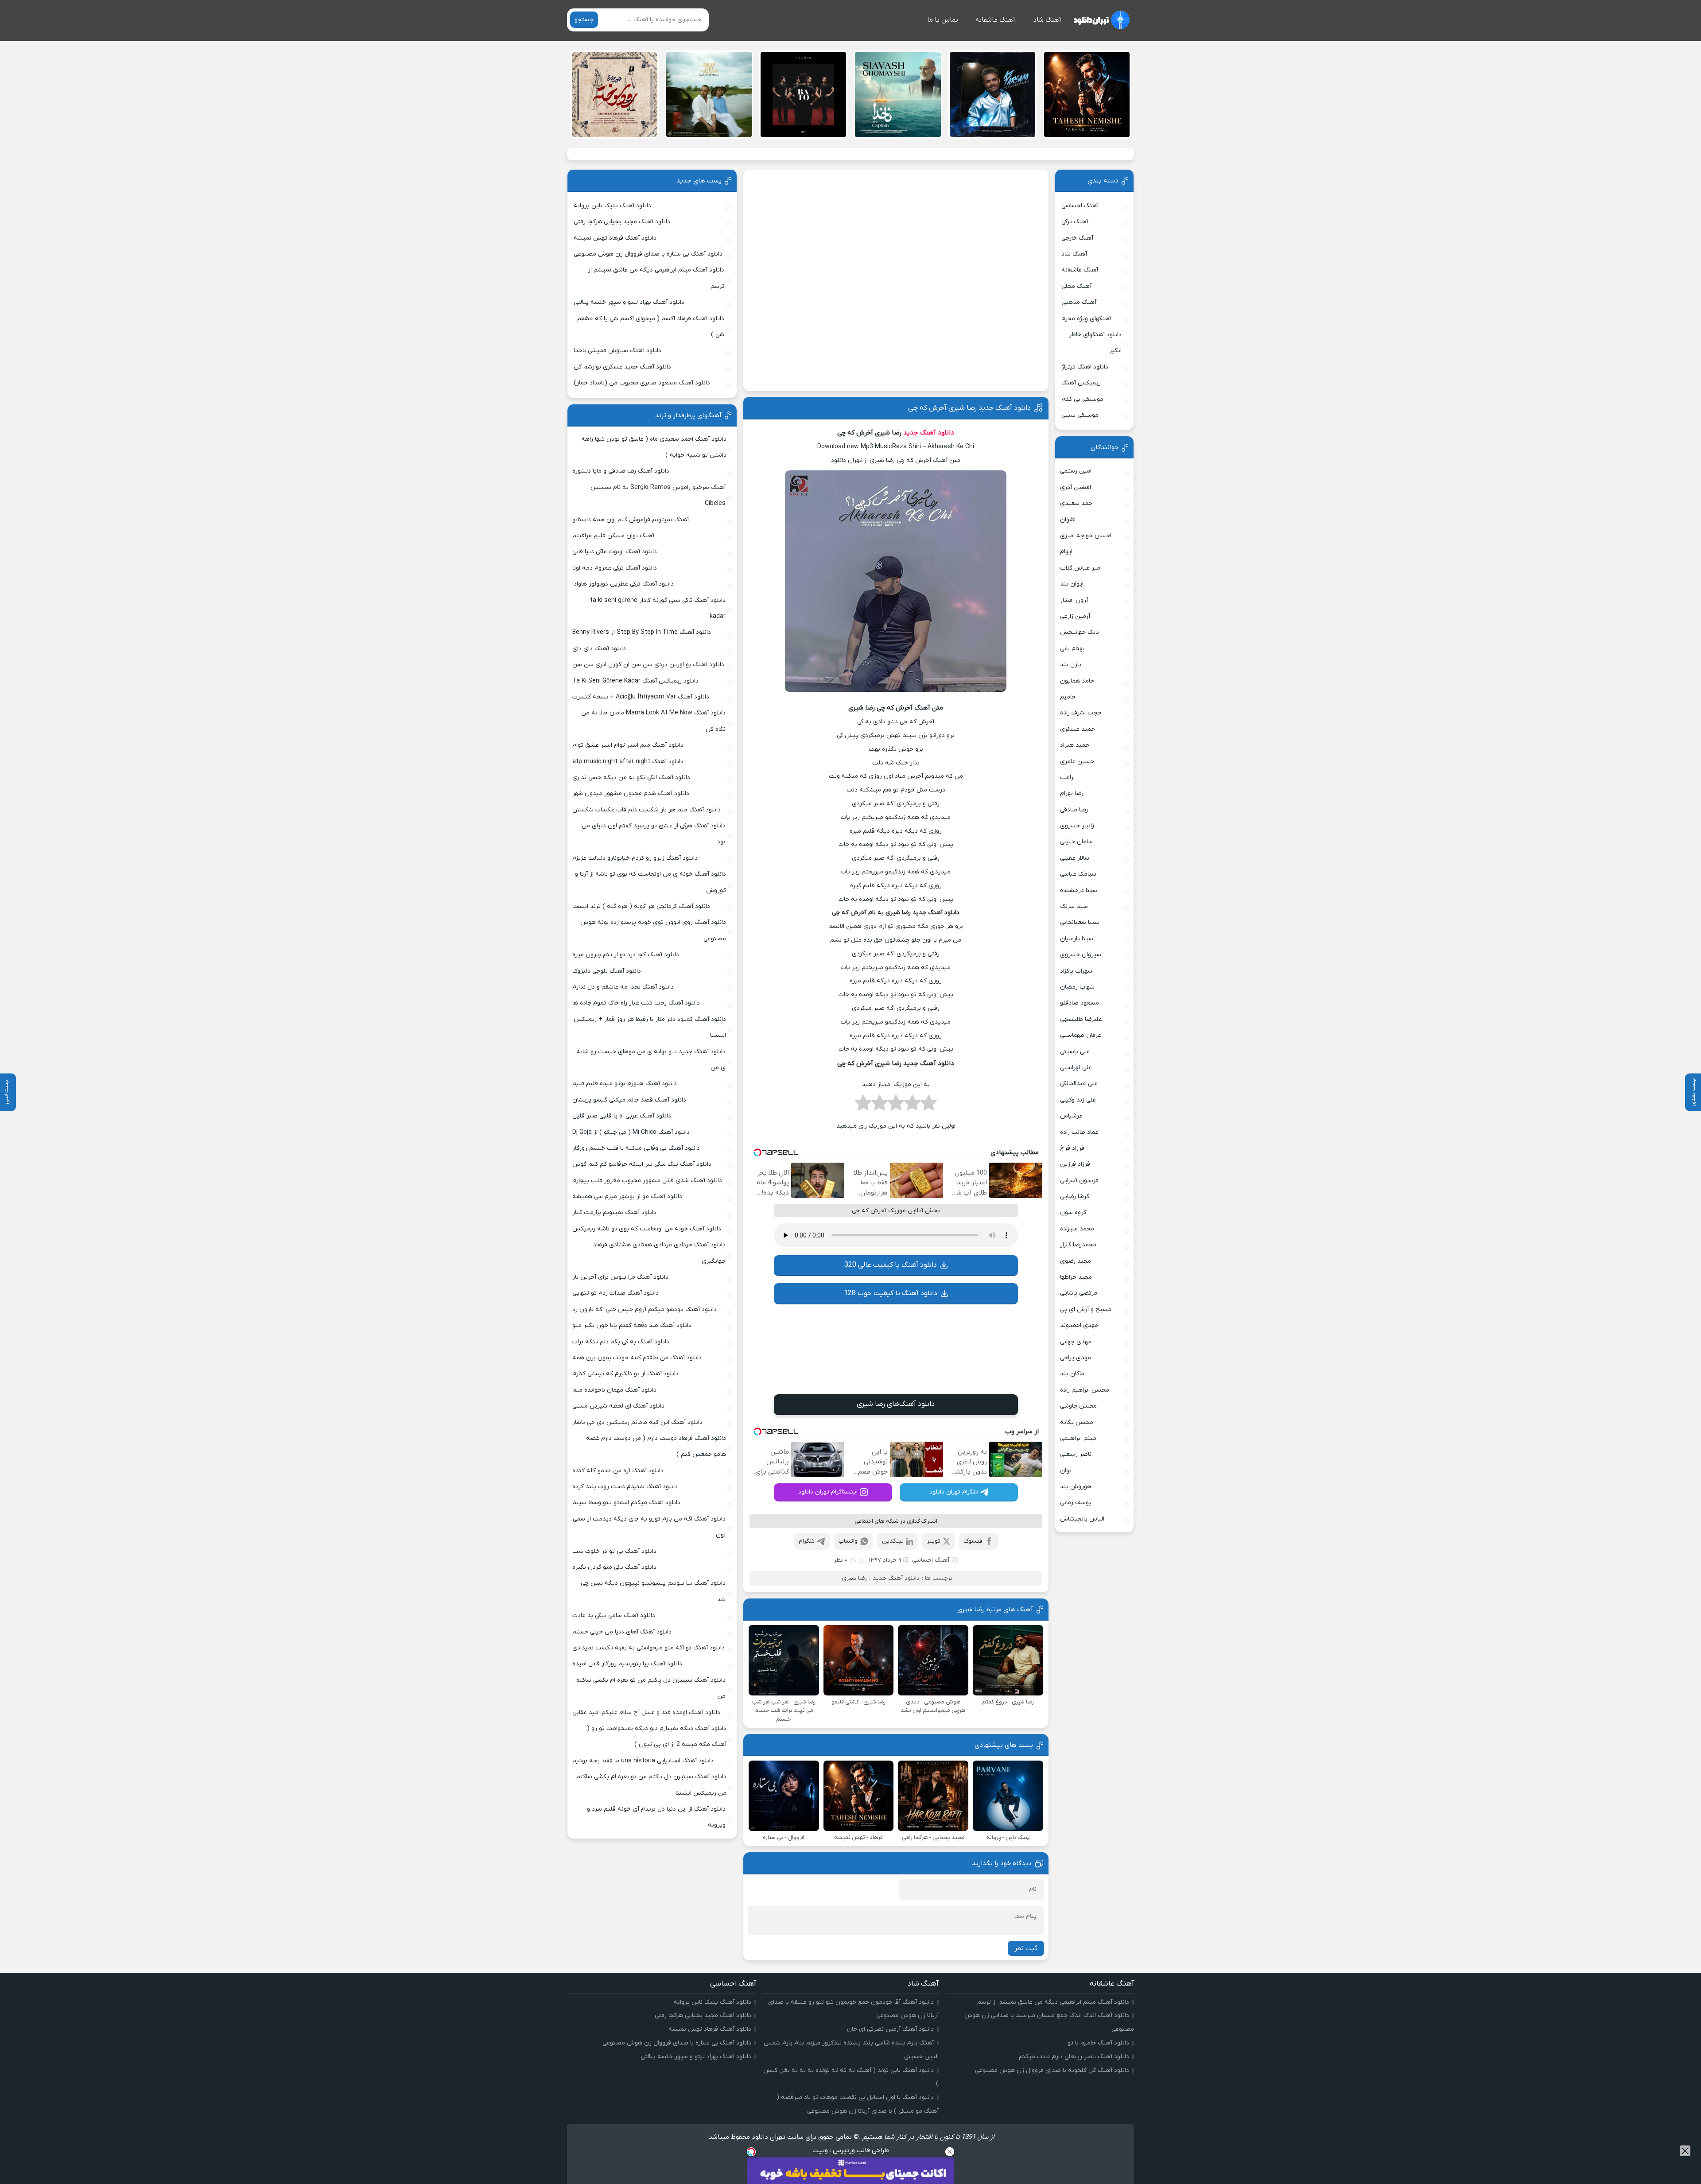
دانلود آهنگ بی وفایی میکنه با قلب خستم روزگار (636, 1148)
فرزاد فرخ (1072, 1148)
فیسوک (973, 1541)
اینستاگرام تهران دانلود (828, 1492)
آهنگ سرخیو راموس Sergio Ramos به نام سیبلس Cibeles (658, 495)
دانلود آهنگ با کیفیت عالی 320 (891, 1265)
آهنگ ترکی (1075, 222)
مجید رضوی (1076, 1261)
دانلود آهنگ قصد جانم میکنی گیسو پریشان (629, 1100)
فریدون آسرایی (1079, 1181)
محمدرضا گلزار (1078, 1245)
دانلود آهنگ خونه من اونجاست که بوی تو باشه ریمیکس (647, 1229)
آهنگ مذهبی (1079, 302)
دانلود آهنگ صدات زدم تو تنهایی (616, 1293)
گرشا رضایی (1075, 1197)
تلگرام (807, 1541)
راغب (1067, 778)
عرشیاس (1071, 1116)
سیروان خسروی (1081, 955)
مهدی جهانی (1076, 1342)
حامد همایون (1077, 681)
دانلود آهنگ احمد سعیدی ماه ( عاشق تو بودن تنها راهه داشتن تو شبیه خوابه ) (654, 447)
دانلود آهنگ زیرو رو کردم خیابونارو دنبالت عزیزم (635, 858)
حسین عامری (1077, 762)
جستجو (584, 20)
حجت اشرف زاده (1081, 713)
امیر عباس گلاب (1081, 568)
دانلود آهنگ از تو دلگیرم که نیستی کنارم (625, 1374)
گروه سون (1073, 1212)
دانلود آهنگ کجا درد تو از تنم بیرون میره (626, 955)
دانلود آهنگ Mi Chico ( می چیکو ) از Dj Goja (631, 1132)
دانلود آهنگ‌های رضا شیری (896, 1404)
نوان (1066, 1471)
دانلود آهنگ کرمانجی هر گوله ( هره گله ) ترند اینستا (641, 906)
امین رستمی (1076, 471)
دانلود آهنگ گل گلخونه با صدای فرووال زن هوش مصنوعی (1052, 2070)
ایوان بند (1072, 584)
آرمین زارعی (1075, 616)
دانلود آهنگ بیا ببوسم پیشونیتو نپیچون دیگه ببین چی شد (653, 1591)
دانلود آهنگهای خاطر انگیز (1095, 343)
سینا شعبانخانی (1080, 922)
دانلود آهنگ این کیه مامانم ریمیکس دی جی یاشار (637, 1422)
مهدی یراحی (1076, 1358)
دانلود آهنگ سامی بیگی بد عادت (614, 1616)
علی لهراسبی (1076, 1068)
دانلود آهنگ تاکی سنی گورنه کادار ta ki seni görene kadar (658, 608)
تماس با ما (943, 20)
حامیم (1068, 697)
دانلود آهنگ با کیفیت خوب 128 (891, 1293)
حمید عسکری (1078, 729)
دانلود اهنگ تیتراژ (1085, 367)
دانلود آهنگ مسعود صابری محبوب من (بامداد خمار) (642, 383)
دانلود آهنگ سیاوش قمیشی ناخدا (617, 351)
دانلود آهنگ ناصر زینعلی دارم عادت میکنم (1074, 2057)
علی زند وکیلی (1078, 1100)
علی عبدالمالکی (1079, 1084)
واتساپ (848, 1541)
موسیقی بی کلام (1082, 399)
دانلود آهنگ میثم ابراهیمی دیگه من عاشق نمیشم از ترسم (656, 278)
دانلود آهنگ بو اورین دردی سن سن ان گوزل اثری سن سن (648, 665)
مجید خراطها (1076, 1277)
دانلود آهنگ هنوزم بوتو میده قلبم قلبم (625, 1084)
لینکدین (893, 1541)
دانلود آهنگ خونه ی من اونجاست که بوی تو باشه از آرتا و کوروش (650, 882)
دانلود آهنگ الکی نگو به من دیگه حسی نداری (631, 778)
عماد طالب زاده (1079, 1132)
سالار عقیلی (1075, 858)
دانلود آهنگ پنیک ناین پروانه (612, 206)
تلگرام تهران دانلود (954, 1492)
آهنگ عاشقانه (995, 20)
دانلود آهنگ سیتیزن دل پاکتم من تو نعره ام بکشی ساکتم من (650, 1688)
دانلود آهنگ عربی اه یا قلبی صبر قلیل (622, 1116)
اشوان (1068, 520)
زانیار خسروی (1077, 826)
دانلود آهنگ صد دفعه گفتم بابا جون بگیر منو (632, 1325)
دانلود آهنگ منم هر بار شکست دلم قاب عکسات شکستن (647, 810)
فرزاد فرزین (1075, 1164)
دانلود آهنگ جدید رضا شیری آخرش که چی (969, 408)
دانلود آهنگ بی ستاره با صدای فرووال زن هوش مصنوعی (648, 254)
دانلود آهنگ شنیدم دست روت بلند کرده (625, 1487)
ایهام (1066, 552)
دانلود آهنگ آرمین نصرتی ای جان (890, 2029)
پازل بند (1071, 665)
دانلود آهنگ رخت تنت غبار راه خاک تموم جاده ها (636, 1003)
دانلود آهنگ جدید (929, 433)
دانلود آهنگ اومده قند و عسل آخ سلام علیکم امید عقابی (646, 1713)
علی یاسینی (1075, 1052)
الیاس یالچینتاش (1082, 1519)
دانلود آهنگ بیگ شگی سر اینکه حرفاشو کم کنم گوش (642, 1164)
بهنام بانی (1072, 649)
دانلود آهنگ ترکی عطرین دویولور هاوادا (623, 584)
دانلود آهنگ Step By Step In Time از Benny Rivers (642, 632)
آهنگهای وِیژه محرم (1086, 319)
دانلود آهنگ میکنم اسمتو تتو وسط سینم (626, 1503)
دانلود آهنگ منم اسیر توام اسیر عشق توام (628, 745)
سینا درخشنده (1079, 890)
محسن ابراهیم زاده (1085, 1390)
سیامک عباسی (1078, 874)
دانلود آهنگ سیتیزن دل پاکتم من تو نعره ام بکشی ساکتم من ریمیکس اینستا (651, 1785)
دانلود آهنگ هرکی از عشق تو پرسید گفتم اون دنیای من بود (654, 834)
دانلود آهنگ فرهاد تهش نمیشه (615, 238)
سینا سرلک (1074, 906)
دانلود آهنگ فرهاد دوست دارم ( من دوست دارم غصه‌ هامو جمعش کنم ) (656, 1446)
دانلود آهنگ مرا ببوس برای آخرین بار (620, 1277)
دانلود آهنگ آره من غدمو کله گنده (618, 1471)
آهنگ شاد (1047, 20)
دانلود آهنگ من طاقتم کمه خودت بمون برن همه (637, 1358)
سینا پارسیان (1077, 939)
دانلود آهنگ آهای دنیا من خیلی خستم (622, 1632)
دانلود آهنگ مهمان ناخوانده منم (614, 1390)
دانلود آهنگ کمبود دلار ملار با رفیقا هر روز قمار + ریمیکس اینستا (650, 1027)
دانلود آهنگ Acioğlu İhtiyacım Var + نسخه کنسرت (641, 697)
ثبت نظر (1026, 1948)
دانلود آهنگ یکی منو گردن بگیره (614, 1567)
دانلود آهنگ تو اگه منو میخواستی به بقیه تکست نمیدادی (649, 1648)
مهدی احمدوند (1079, 1325)
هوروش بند (1076, 1487)
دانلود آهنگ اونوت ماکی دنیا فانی (615, 552)
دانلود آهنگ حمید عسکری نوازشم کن (622, 367)
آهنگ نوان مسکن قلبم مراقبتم (613, 536)
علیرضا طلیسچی (1081, 1019)
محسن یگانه (1077, 1422)
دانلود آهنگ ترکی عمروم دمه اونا (615, 568)
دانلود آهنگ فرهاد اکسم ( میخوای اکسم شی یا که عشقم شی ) (651, 327)
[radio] (929, 1106)
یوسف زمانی (1076, 1503)
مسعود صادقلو (1080, 1003)
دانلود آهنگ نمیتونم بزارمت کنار (614, 1212)
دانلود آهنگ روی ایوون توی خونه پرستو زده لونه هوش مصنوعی (653, 930)
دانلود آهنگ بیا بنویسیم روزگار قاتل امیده (627, 1664)
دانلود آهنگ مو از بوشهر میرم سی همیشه (627, 1197)
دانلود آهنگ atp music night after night (628, 762)
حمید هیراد (1075, 745)
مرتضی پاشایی (1079, 1293)
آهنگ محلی (1076, 286)
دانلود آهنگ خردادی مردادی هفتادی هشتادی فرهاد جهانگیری (659, 1253)
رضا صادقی (1074, 810)
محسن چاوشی (1078, 1406)
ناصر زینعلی (1076, 1454)
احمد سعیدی (1077, 503)
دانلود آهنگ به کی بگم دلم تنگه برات (621, 1342)
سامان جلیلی (1076, 842)
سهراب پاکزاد (1076, 971)
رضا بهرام (1072, 793)
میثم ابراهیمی (1078, 1438)
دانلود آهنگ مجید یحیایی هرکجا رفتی (622, 222)
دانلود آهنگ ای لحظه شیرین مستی (618, 1406)
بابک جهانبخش (1080, 632)
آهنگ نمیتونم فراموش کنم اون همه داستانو (631, 520)
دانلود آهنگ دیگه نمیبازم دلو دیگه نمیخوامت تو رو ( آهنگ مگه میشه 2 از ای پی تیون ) (657, 1736)
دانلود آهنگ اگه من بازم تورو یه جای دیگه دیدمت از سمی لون (649, 1527)
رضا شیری (854, 1578)
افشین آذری (1076, 487)
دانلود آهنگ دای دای (599, 649)
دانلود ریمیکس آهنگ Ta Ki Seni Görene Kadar (635, 681)
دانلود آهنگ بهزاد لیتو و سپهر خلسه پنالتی (629, 302)
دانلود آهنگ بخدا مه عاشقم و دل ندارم (623, 987)
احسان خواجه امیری (1086, 536)
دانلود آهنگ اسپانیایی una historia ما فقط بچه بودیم (643, 1761)
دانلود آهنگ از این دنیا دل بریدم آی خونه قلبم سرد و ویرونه (656, 1817)
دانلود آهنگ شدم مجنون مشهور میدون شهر (631, 793)
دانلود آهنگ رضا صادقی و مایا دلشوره (621, 471)
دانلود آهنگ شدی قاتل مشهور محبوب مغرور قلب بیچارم (647, 1181)
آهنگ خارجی (1077, 238)
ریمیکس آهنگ (1081, 383)
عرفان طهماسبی (1081, 1035)
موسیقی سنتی (1080, 415)
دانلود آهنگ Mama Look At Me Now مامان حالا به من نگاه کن (653, 721)
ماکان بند (1072, 1374)
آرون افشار (1074, 600)
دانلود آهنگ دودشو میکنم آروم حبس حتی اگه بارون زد (645, 1309)
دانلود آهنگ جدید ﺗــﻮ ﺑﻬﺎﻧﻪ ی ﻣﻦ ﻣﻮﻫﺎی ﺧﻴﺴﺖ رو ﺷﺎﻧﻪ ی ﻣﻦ (651, 1060)
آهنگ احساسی (931, 1560)
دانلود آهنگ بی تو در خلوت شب (614, 1551)
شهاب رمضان (1077, 987)
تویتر (934, 1541)
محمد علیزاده (1077, 1229)
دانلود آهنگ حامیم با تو (1098, 2043)
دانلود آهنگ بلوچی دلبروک (607, 971)
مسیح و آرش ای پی (1086, 1309)
